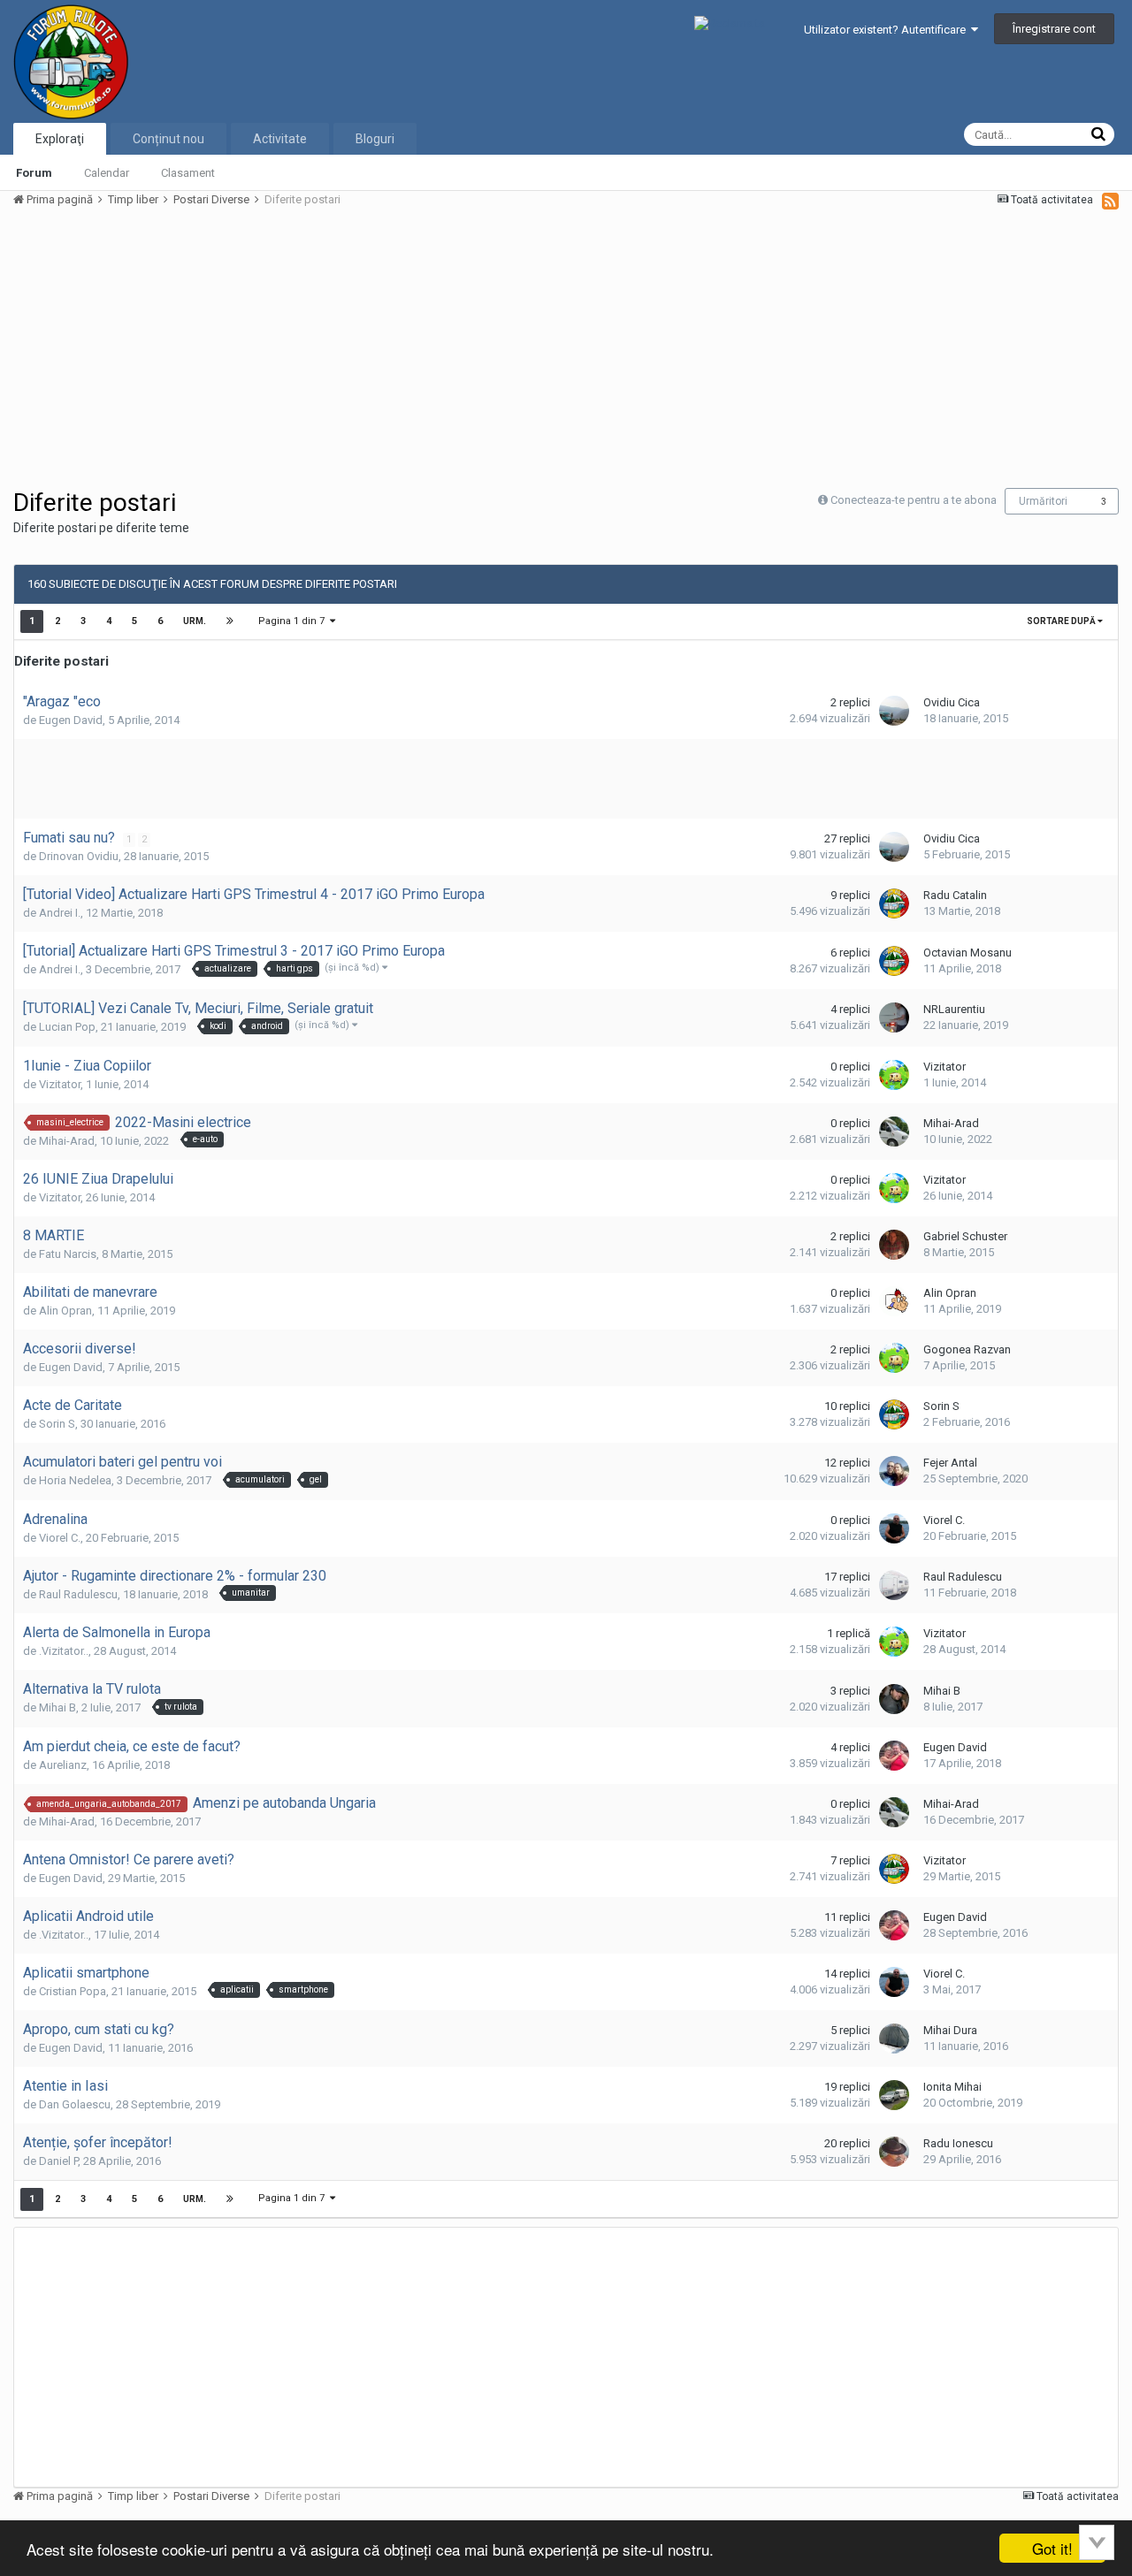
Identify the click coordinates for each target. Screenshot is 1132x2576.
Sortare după (1062, 621)
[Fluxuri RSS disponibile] (1110, 201)
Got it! (1052, 2548)
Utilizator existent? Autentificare (887, 30)
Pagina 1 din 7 (294, 621)
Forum (34, 173)
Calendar (107, 173)
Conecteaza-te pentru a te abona (914, 500)
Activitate (280, 139)
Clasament (188, 173)
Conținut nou (168, 139)
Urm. (195, 621)
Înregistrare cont (1054, 29)
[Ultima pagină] (230, 621)
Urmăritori (1043, 501)
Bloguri (375, 139)
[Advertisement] (335, 347)
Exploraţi (60, 139)
